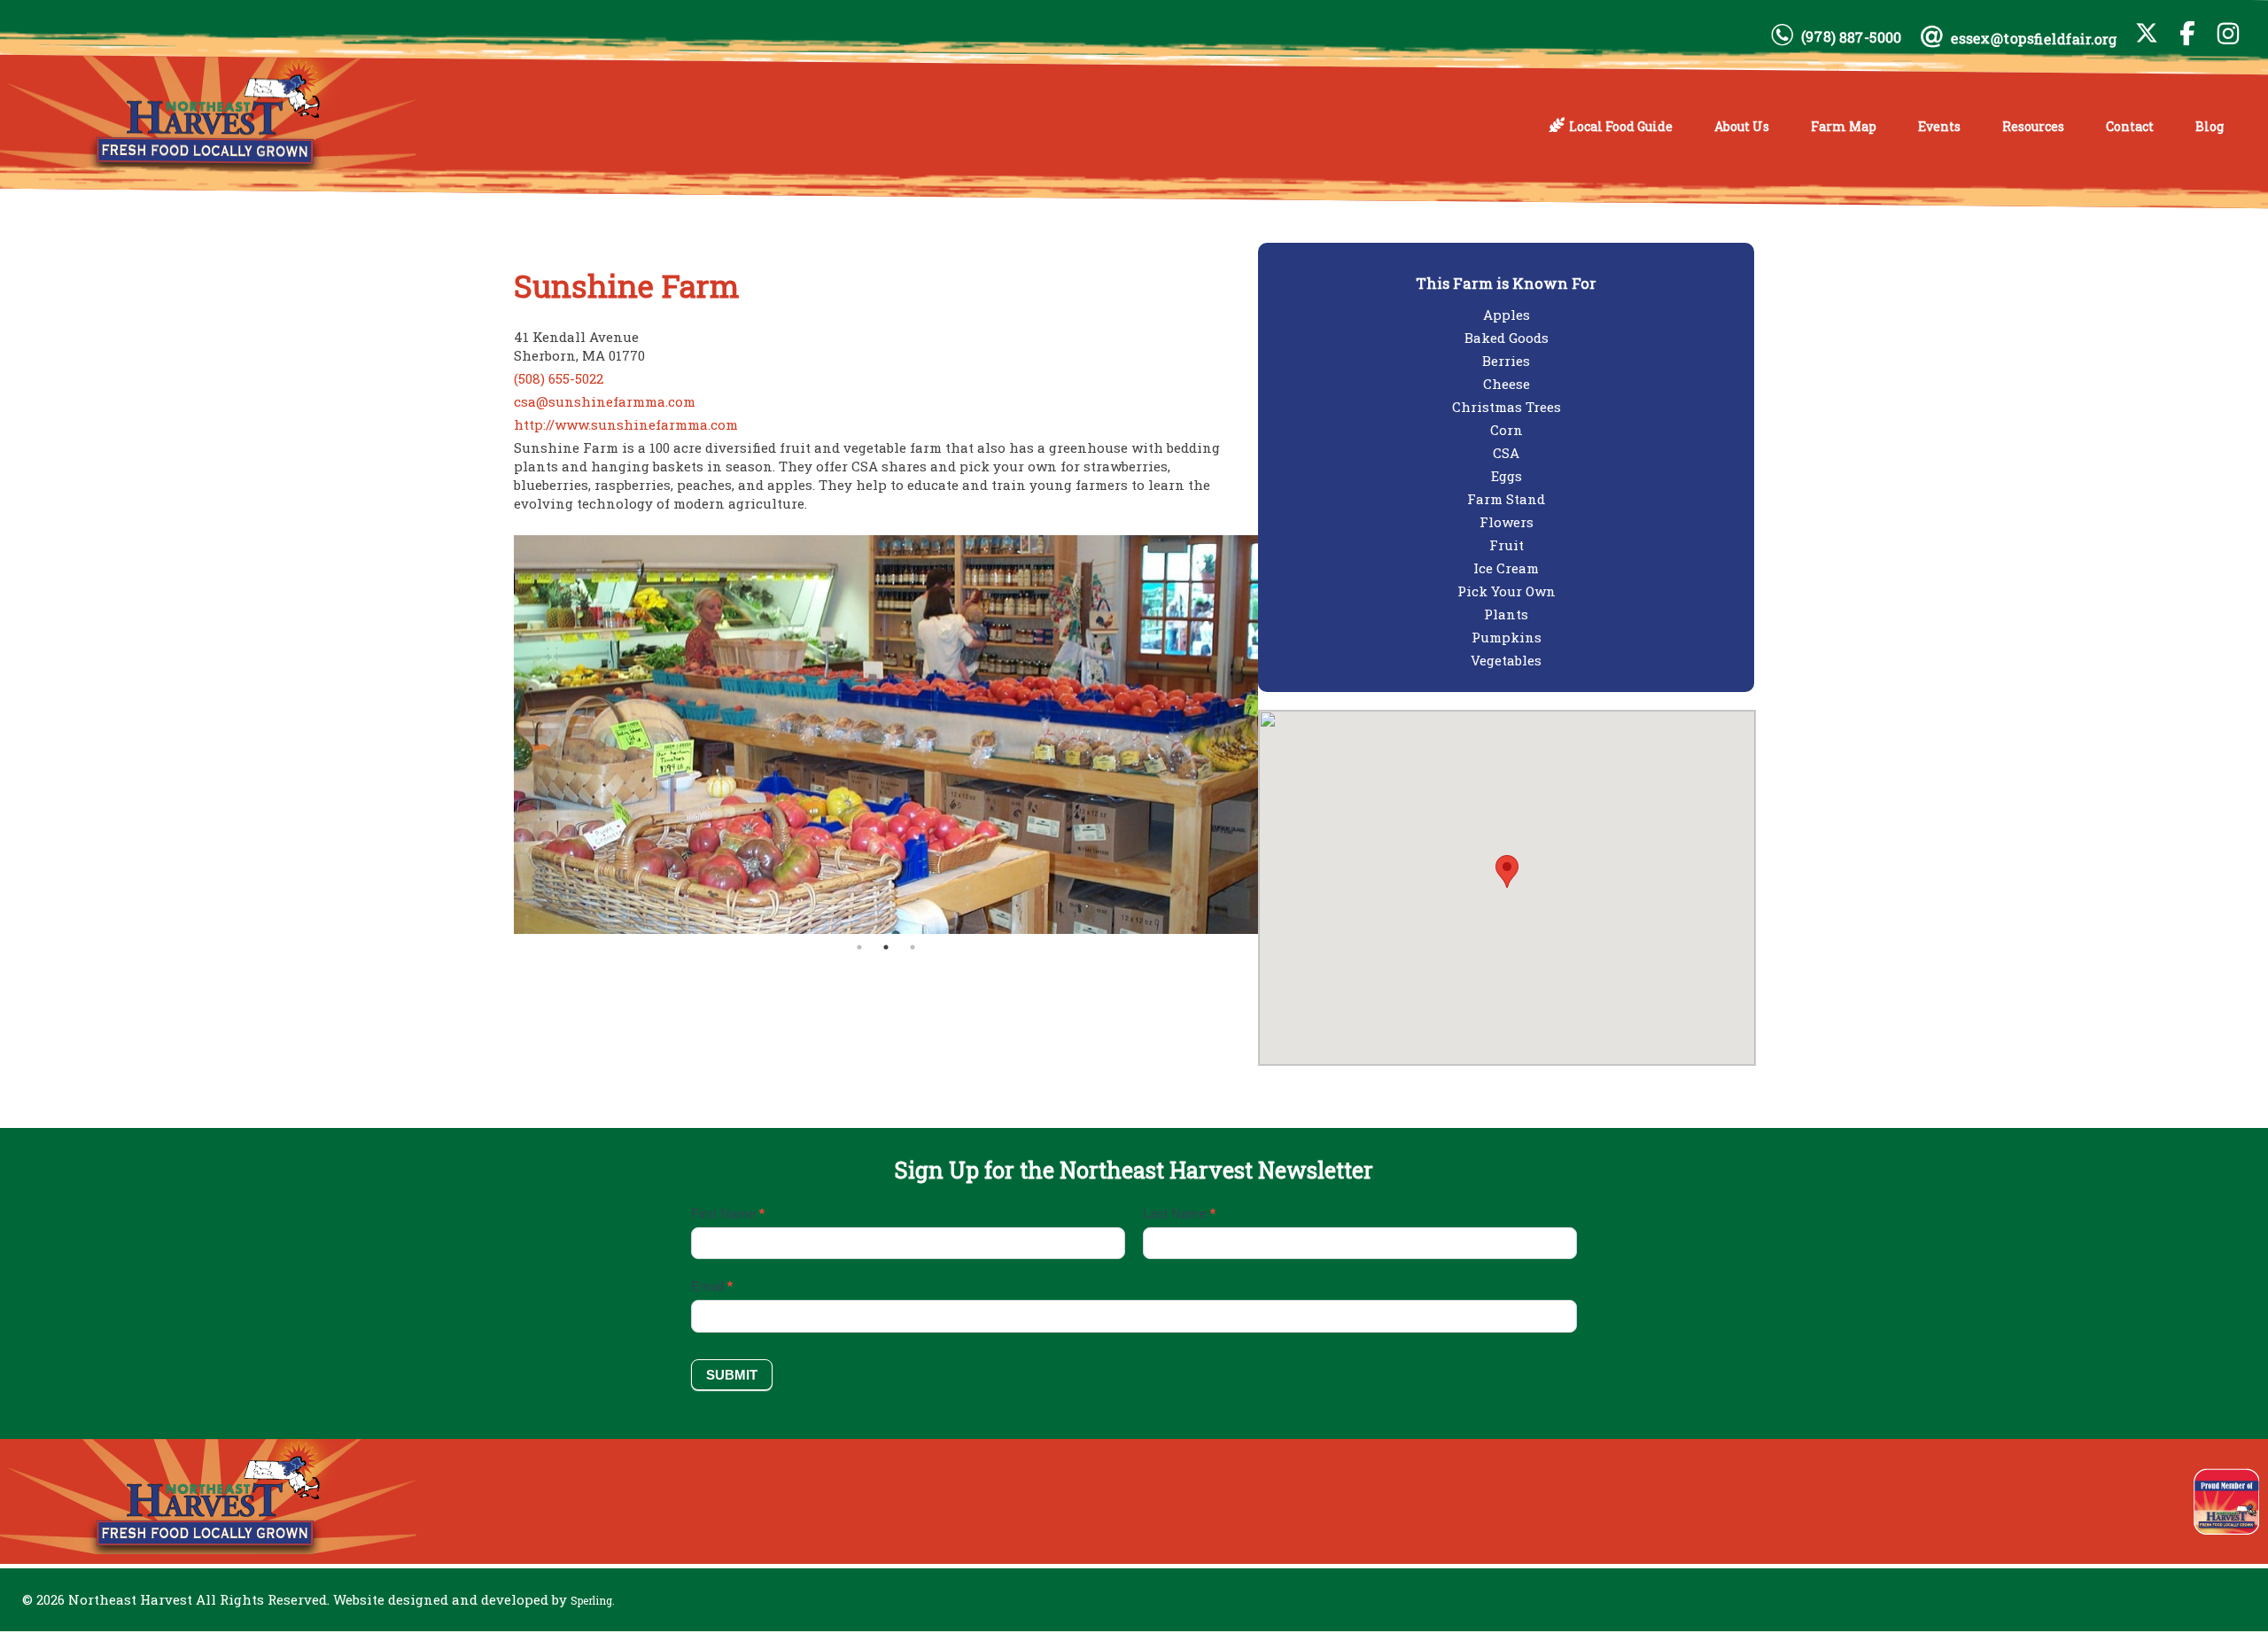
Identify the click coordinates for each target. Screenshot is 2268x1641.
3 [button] (913, 947)
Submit (732, 1375)
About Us (1742, 126)
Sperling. (593, 1600)
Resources (2033, 126)
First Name (728, 1213)
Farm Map (1844, 126)
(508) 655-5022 (559, 378)
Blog (2210, 126)
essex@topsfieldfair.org (2034, 39)
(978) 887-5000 (1851, 37)
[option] (886, 735)
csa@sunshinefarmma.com (605, 401)
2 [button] (886, 947)
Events (1939, 126)
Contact (2130, 126)
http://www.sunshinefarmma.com (626, 424)
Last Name (1179, 1213)
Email (712, 1286)
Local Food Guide (1621, 126)
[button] (1507, 871)
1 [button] (859, 947)
